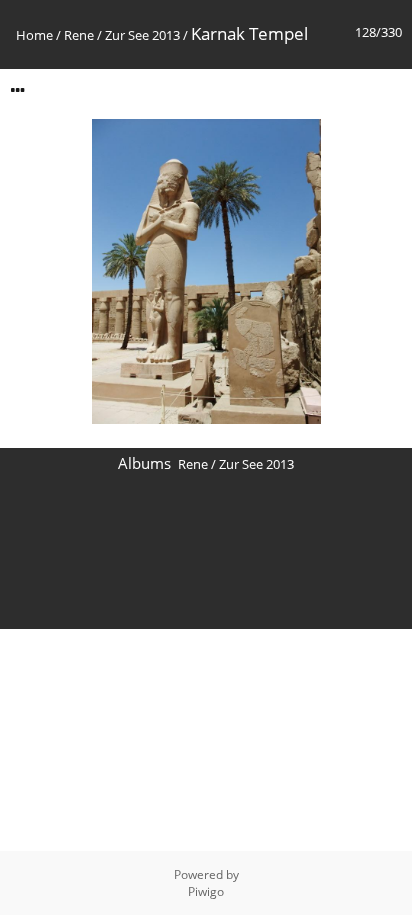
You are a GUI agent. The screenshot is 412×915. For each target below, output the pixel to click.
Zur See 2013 (142, 35)
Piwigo (206, 891)
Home (34, 35)
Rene (79, 35)
